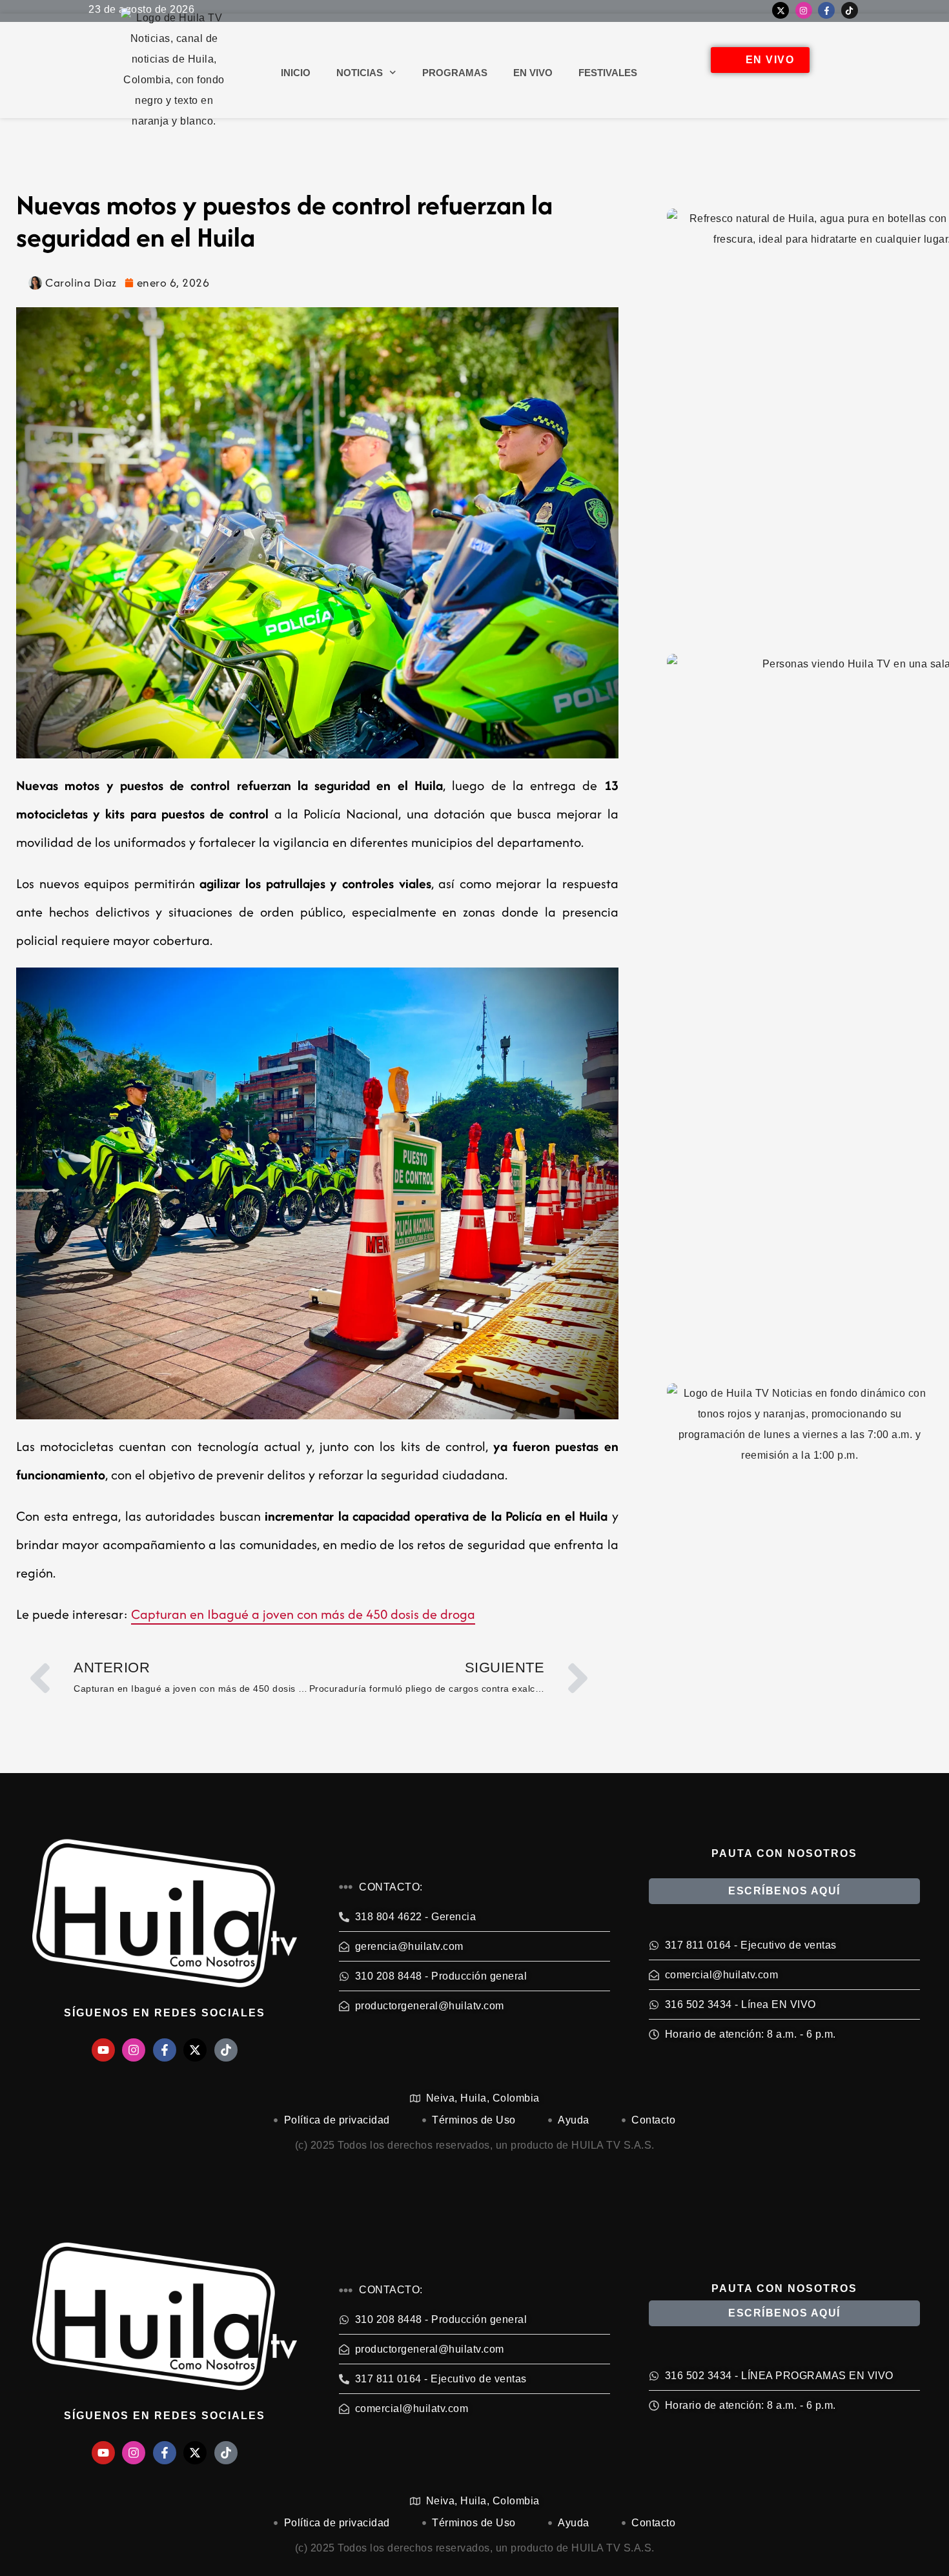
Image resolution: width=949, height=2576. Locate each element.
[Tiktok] (850, 10)
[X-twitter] (781, 10)
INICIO (296, 73)
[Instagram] (804, 10)
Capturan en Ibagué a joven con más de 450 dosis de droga (303, 1614)
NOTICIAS (360, 73)
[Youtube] (103, 2050)
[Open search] (837, 73)
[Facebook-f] (826, 10)
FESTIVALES (608, 73)
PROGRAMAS (455, 73)
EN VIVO (533, 73)
